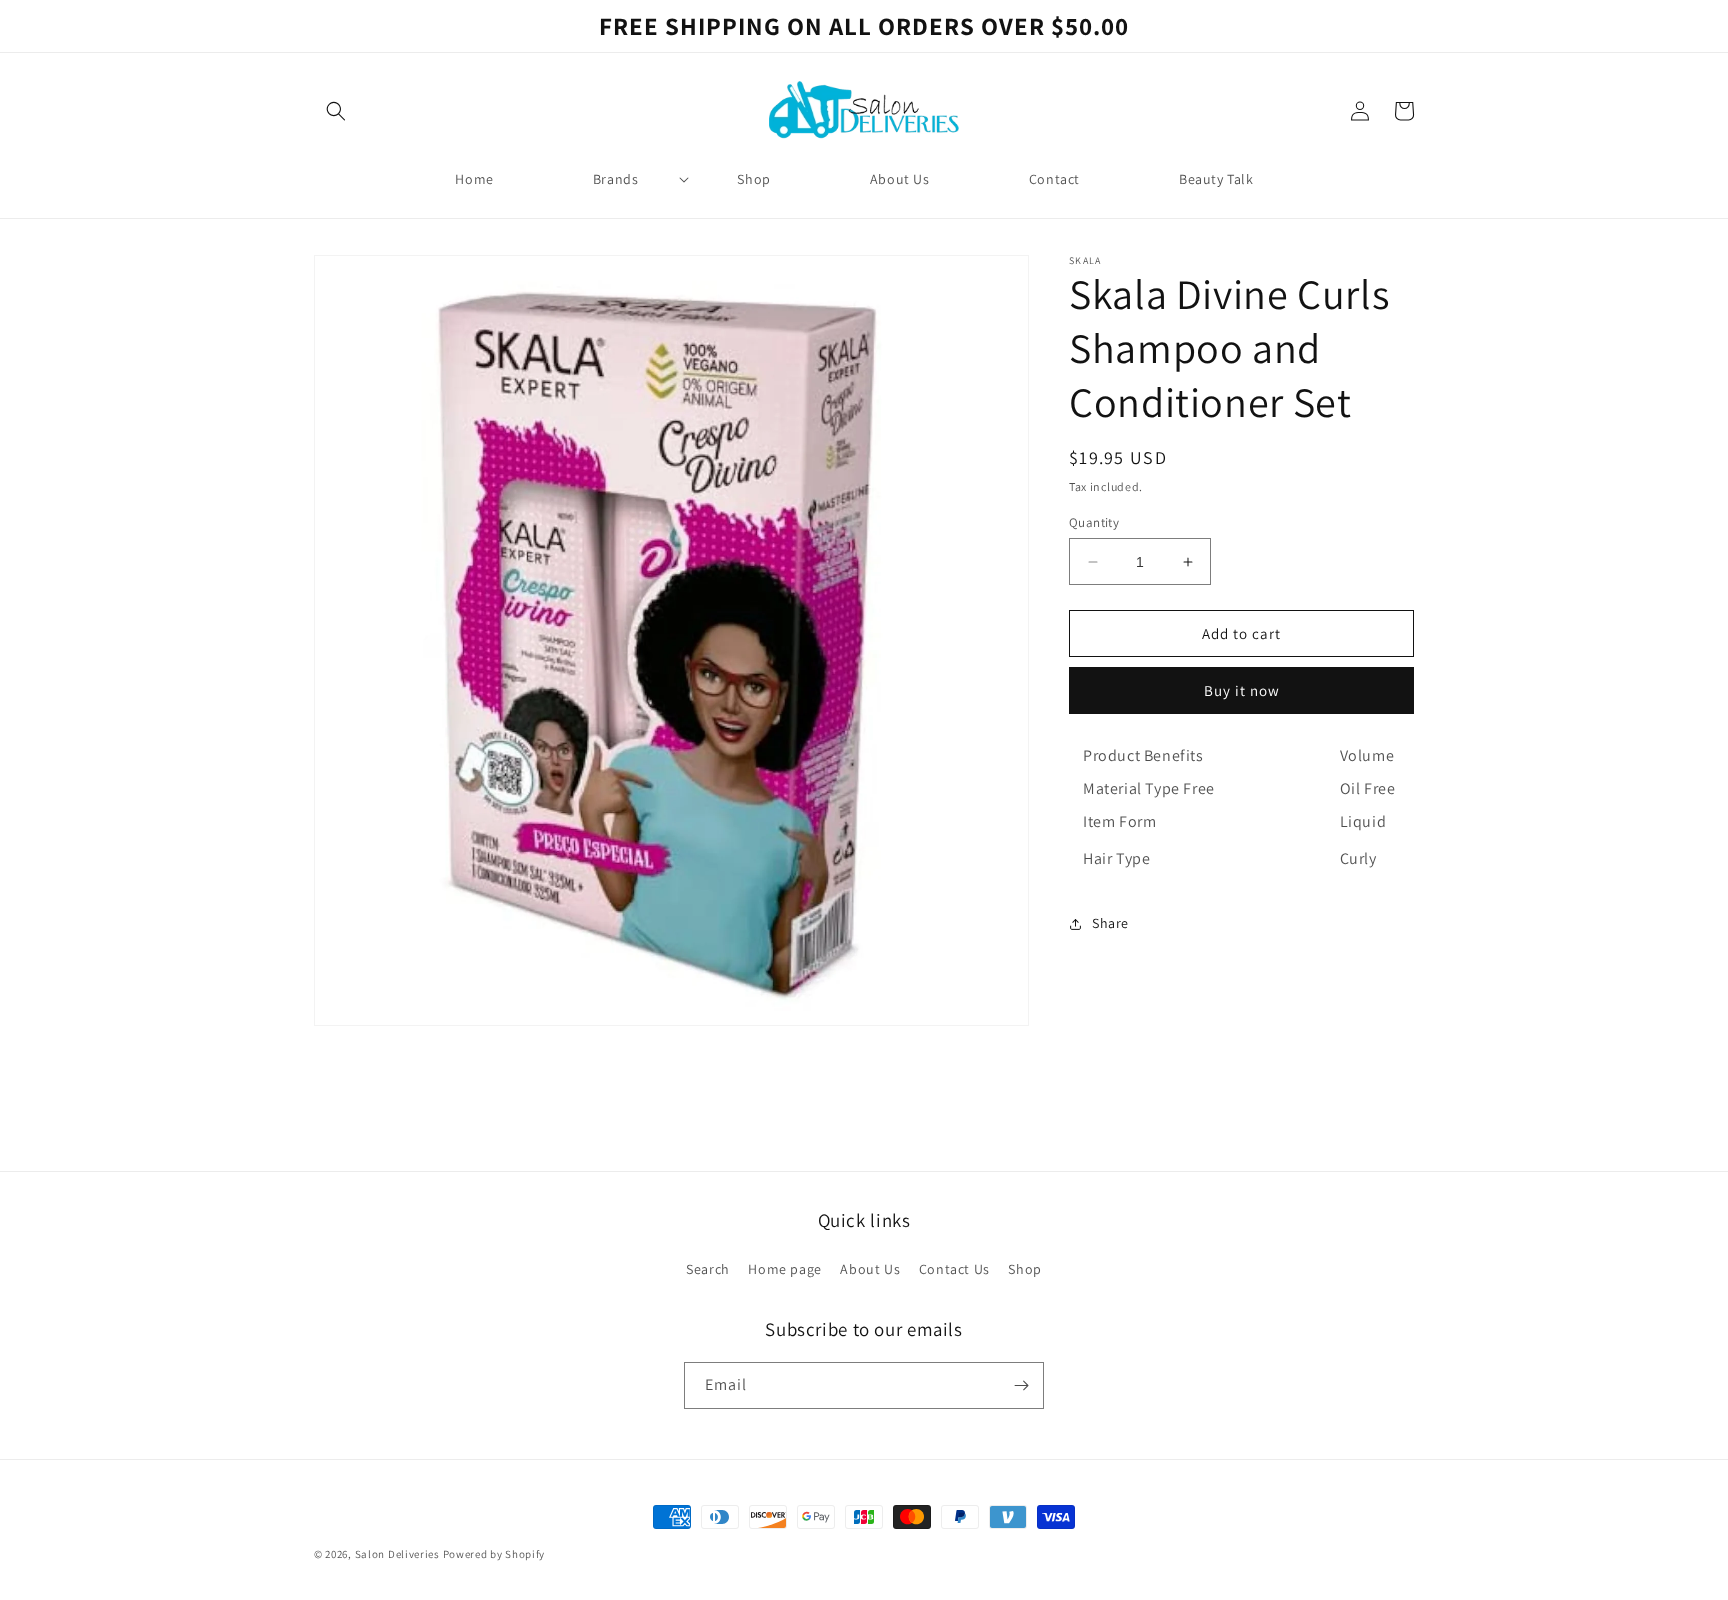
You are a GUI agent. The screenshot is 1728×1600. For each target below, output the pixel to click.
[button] (336, 111)
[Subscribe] (1021, 1385)
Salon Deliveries (397, 1554)
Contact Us (954, 1269)
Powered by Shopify (494, 1554)
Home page (784, 1269)
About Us (870, 1269)
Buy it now (1242, 690)
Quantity (1094, 522)
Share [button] (1110, 923)
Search (708, 1269)
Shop (1024, 1269)
